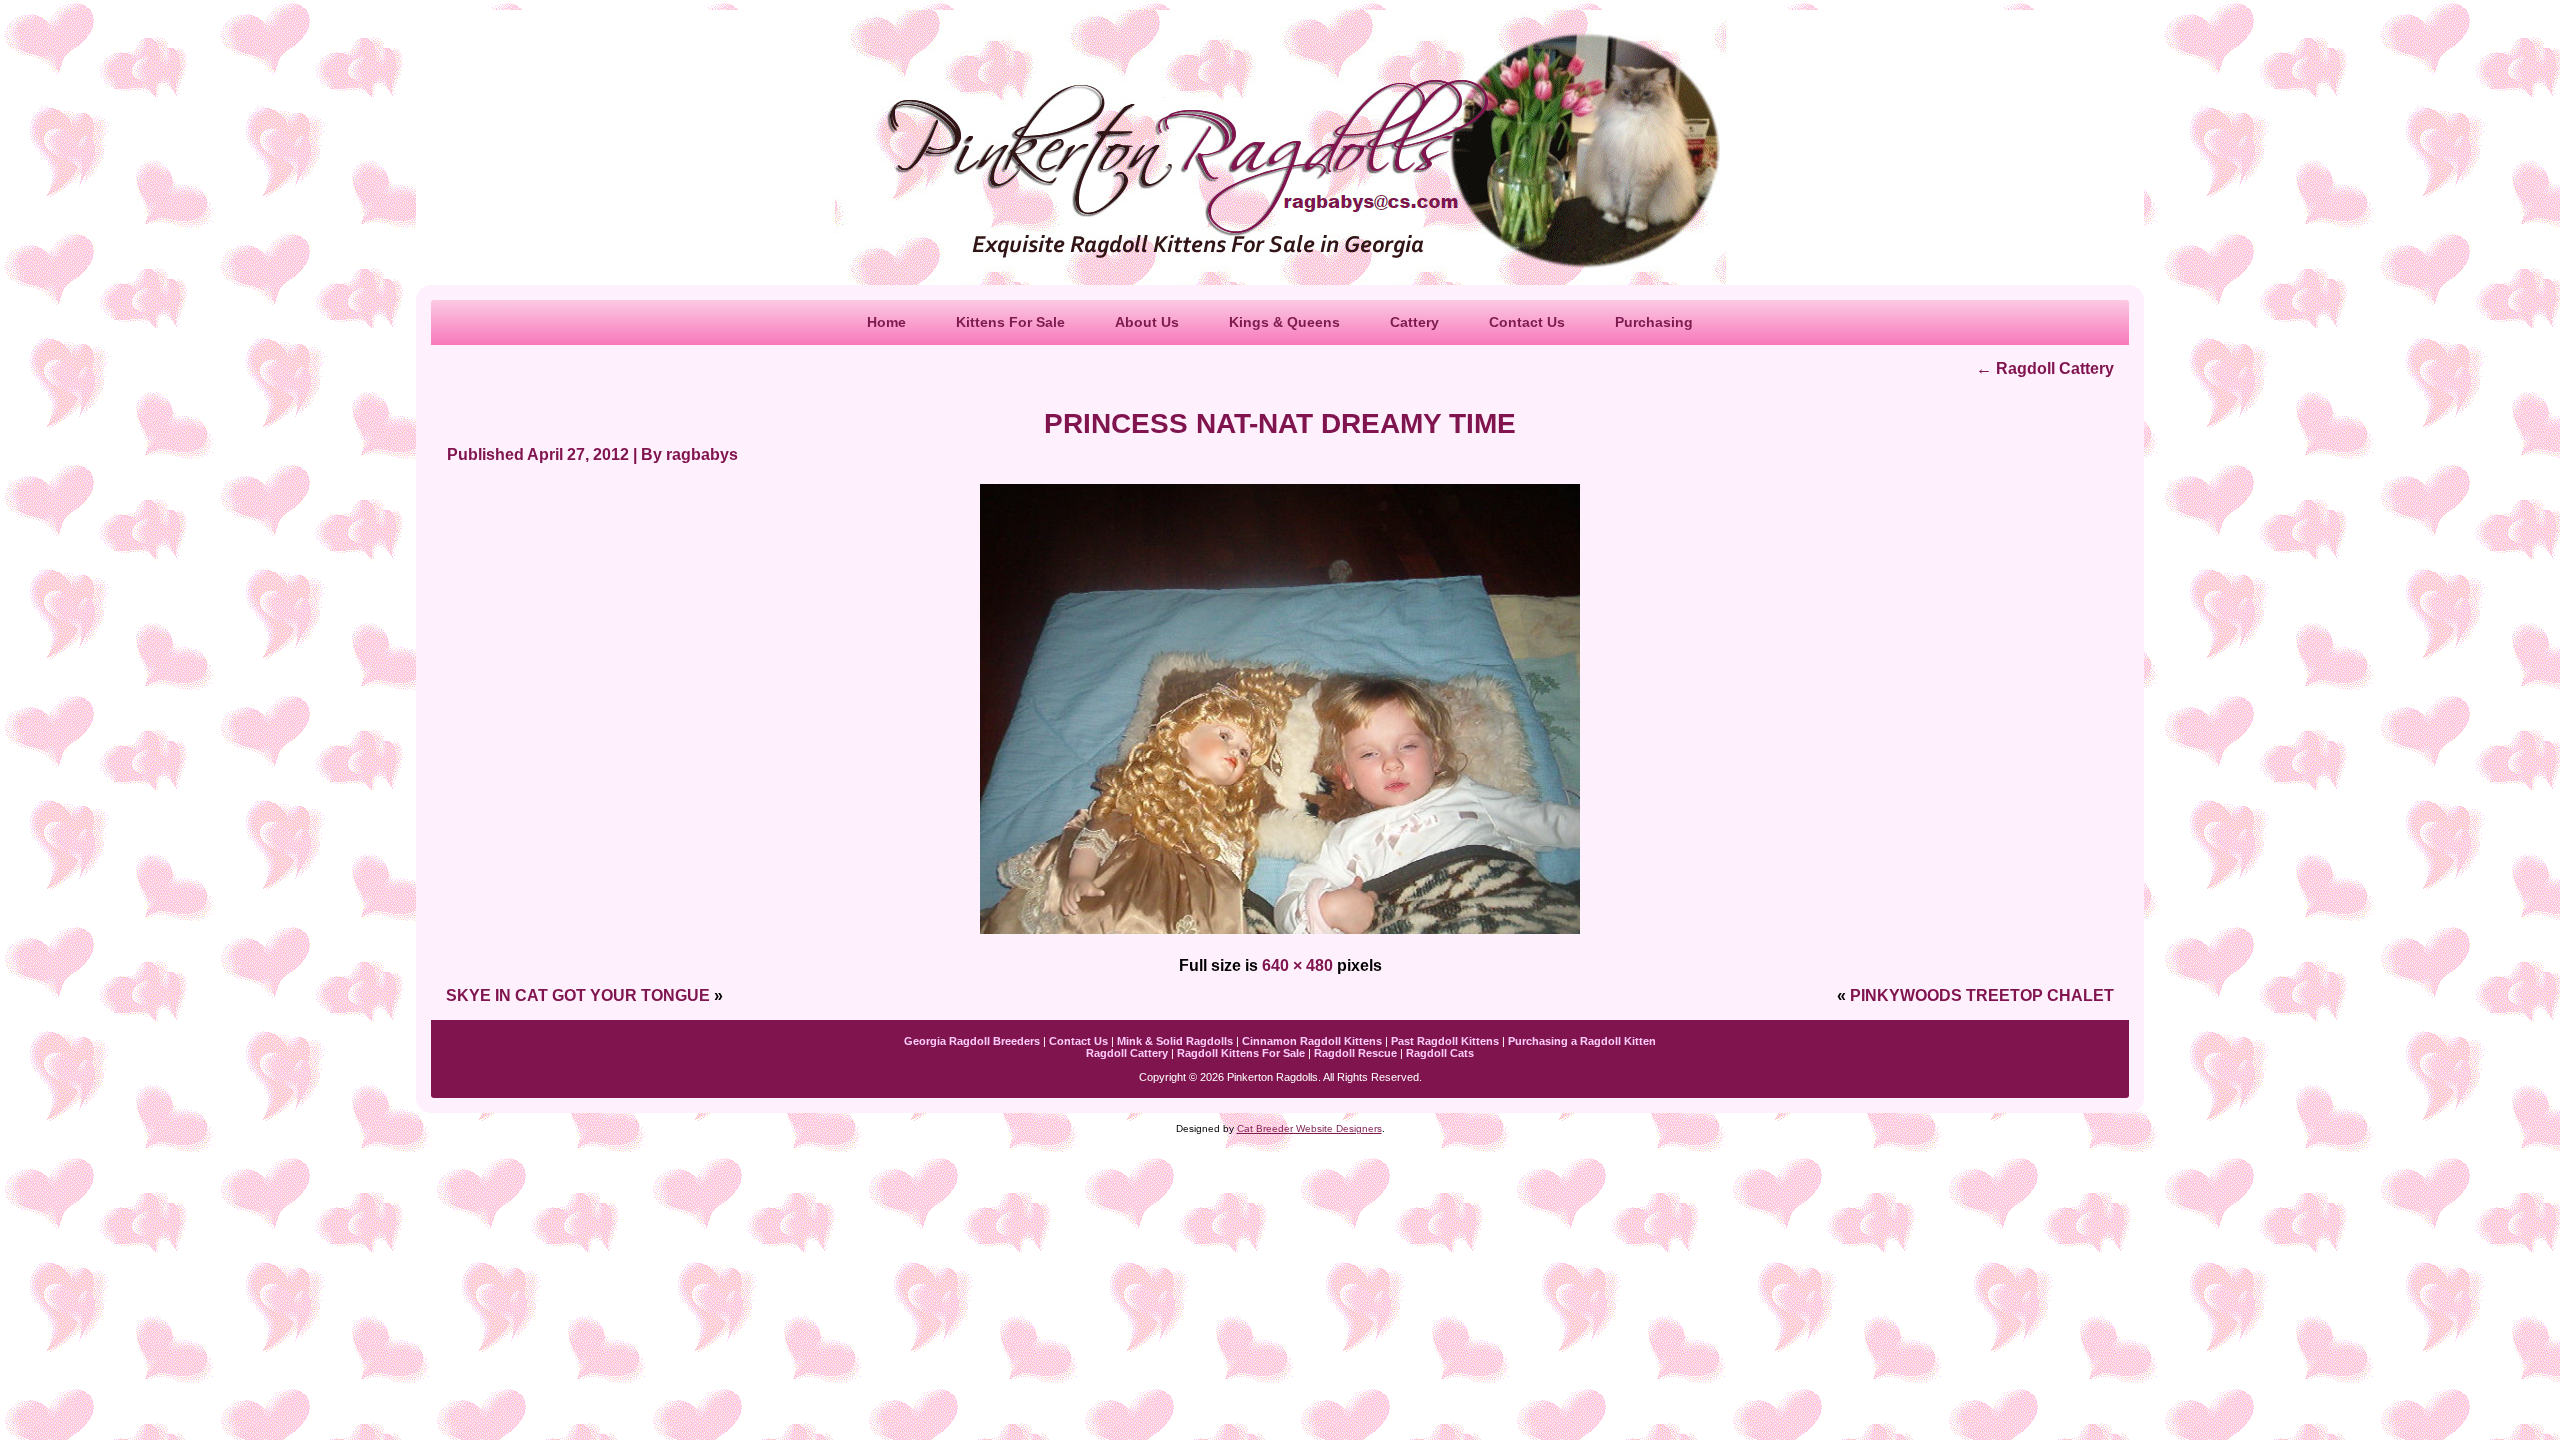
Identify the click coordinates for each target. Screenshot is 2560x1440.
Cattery (1414, 322)
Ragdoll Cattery (2045, 368)
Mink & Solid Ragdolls (1175, 1041)
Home (886, 322)
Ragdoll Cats (1440, 1053)
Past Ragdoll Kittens (1445, 1041)
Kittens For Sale (1010, 322)
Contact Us (1527, 322)
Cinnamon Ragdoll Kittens (1312, 1041)
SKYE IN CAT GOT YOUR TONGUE (578, 995)
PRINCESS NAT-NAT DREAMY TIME (1280, 423)
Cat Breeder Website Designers (1309, 1128)
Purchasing (1654, 322)
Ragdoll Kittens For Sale (1241, 1053)
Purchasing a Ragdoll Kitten (1582, 1041)
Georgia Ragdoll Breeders (972, 1041)
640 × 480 (1297, 965)
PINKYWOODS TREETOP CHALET (1982, 995)
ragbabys (702, 454)
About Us (1147, 322)
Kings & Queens (1284, 322)
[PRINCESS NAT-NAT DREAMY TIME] (1280, 935)
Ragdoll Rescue (1355, 1053)
